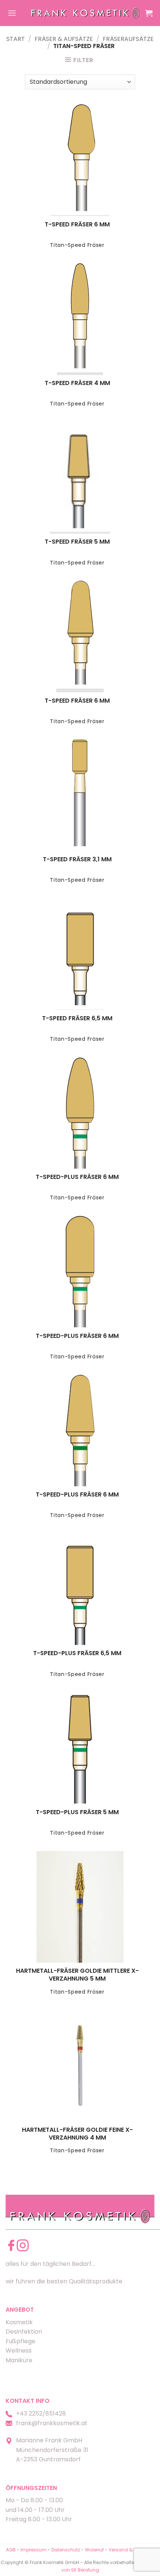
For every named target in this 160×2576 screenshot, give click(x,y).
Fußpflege (20, 2341)
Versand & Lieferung (131, 2550)
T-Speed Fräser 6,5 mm (77, 1019)
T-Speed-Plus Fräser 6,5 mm (77, 1653)
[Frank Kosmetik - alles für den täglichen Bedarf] (85, 13)
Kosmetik (19, 2322)
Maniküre (19, 2360)
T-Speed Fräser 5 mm (77, 542)
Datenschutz (66, 2550)
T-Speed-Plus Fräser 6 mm (77, 1177)
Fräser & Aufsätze (64, 39)
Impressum (34, 2550)
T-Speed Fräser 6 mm (77, 225)
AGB (11, 2550)
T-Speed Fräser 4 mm (77, 383)
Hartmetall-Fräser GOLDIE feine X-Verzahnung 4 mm (77, 2134)
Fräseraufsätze (128, 39)
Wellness (19, 2351)
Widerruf (94, 2550)
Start (16, 39)
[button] (12, 13)
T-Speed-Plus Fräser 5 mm (77, 1812)
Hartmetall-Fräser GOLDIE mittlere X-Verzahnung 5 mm (77, 1975)
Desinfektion (24, 2332)
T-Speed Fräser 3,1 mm (77, 860)
